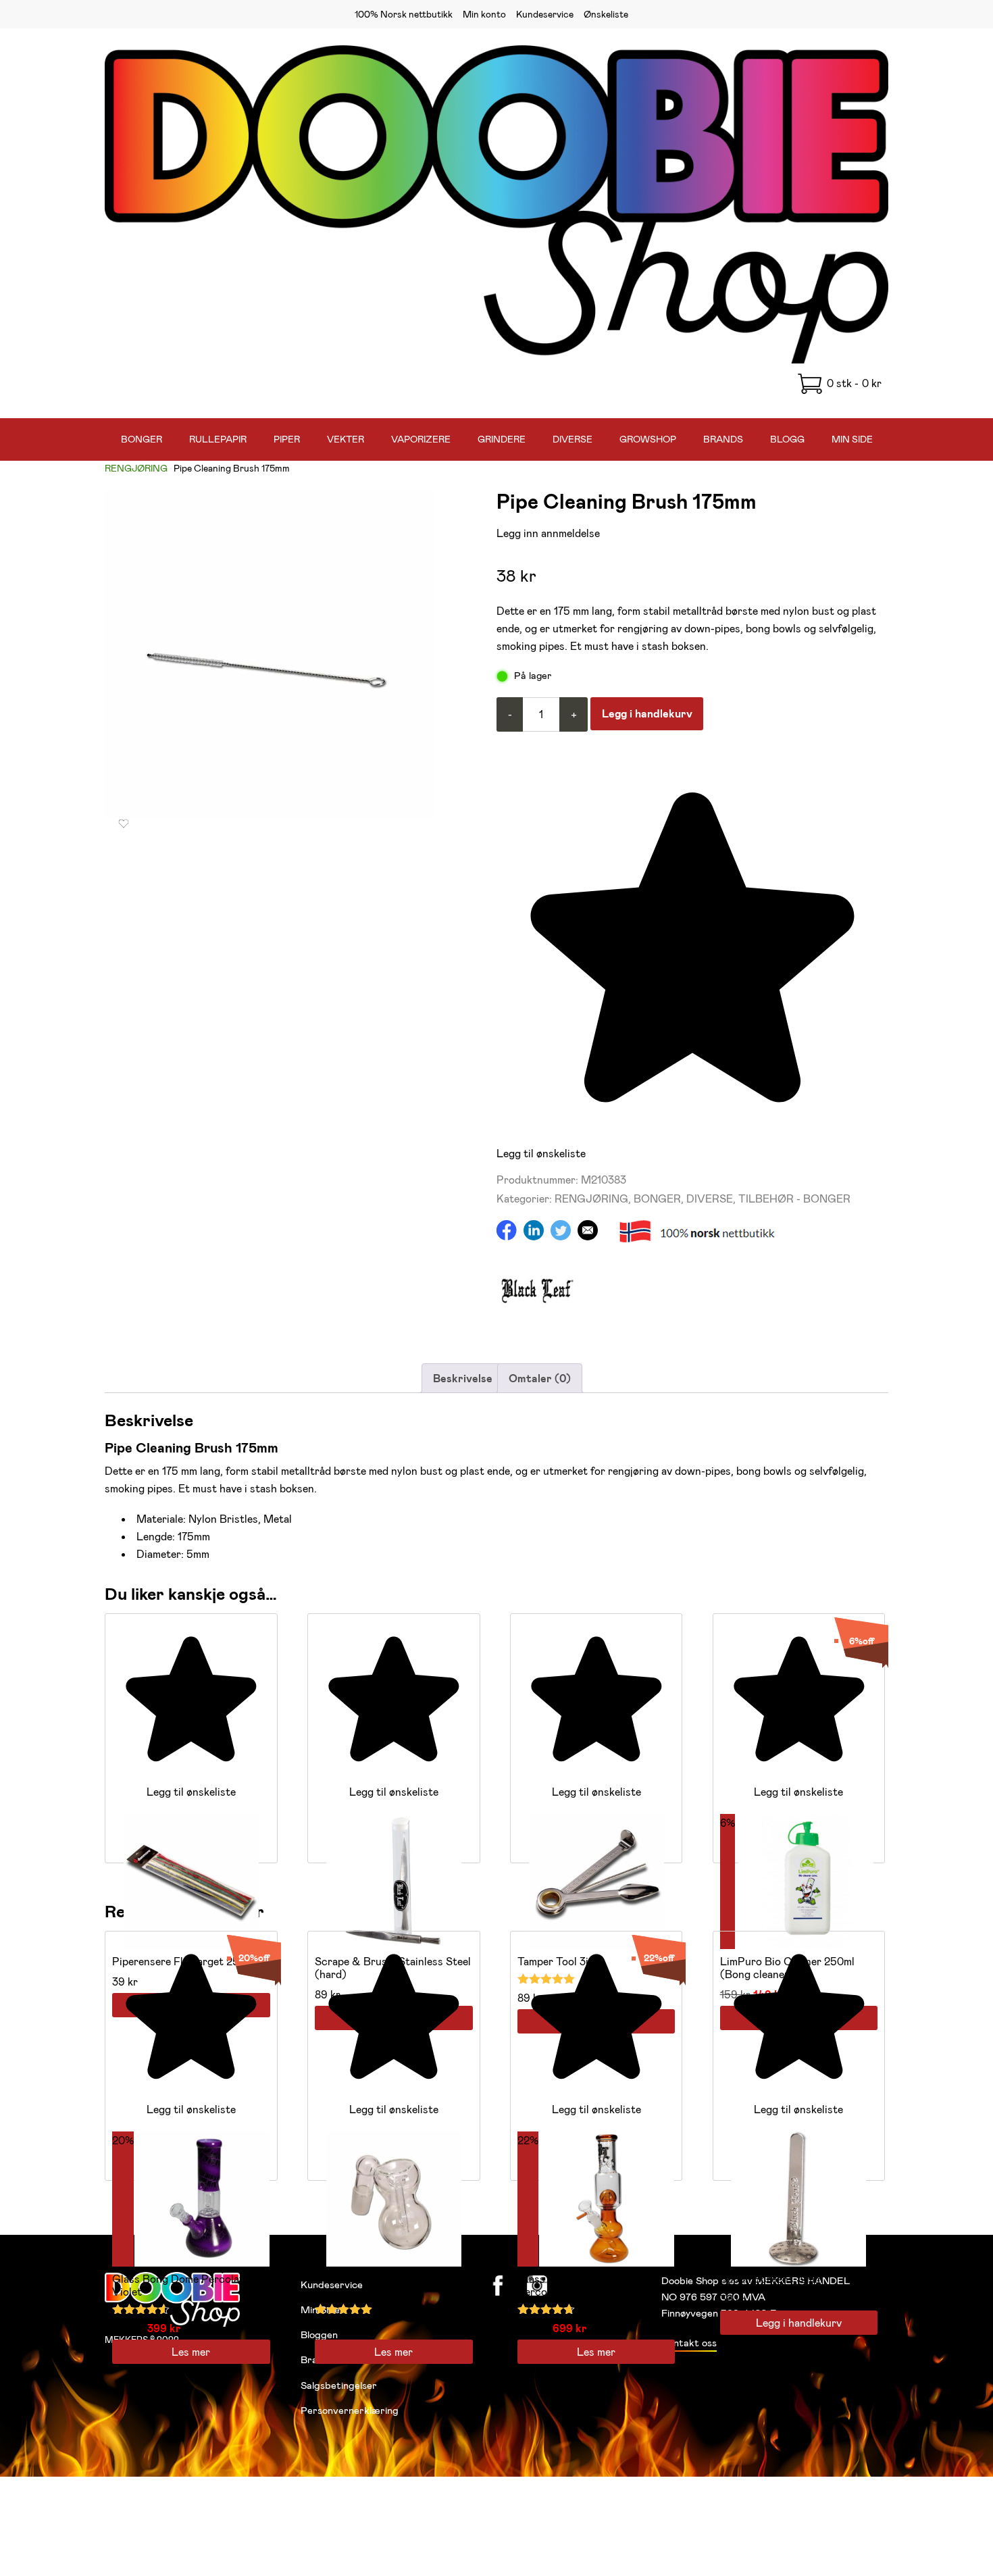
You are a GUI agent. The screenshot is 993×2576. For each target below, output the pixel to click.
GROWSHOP (648, 439)
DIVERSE (572, 439)
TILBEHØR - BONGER (794, 1198)
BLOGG (787, 439)
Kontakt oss (689, 2342)
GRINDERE (502, 439)
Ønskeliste (606, 14)
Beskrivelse (463, 1378)
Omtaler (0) (540, 1378)
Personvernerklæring (350, 2410)
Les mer (191, 2351)
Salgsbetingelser (339, 2385)
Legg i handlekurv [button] (799, 2322)
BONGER (142, 439)
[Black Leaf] (537, 1325)
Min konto (484, 14)
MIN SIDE (852, 439)
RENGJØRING (136, 468)
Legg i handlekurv (647, 713)
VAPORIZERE (421, 439)
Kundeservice (545, 14)
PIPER (287, 439)
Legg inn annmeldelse (548, 533)
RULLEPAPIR (218, 439)
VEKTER (346, 439)
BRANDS (723, 439)
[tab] (463, 1378)
